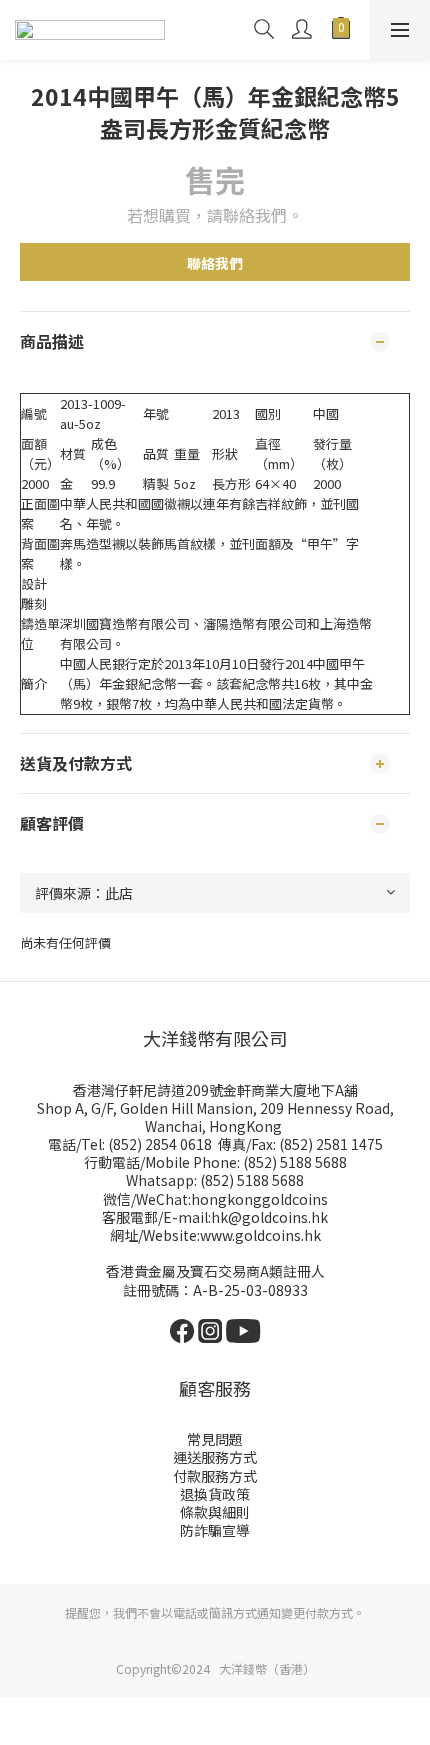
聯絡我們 (215, 263)
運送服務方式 (215, 1457)
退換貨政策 (215, 1494)
